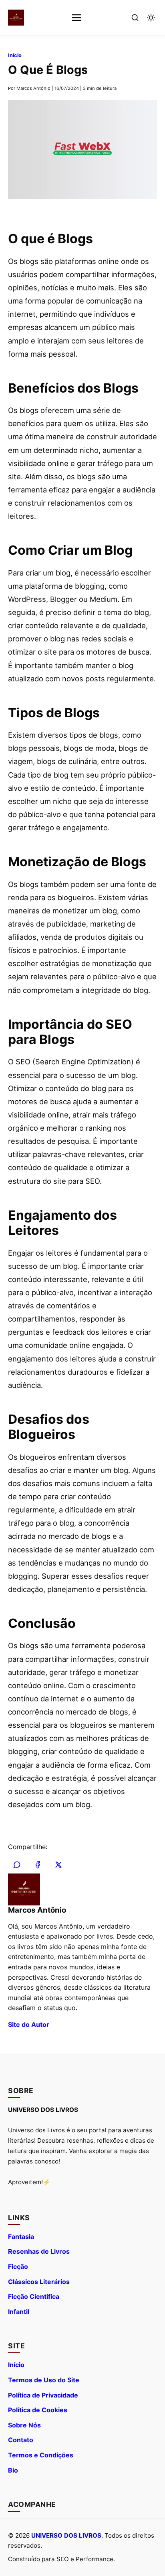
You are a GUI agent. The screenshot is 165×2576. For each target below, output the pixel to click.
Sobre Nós (24, 2425)
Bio (13, 2470)
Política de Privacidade (43, 2395)
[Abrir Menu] (76, 18)
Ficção (18, 2266)
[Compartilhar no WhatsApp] (17, 1865)
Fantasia (21, 2237)
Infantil (19, 2312)
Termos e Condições (41, 2455)
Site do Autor (29, 2024)
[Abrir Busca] (135, 18)
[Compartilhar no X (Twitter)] (58, 1865)
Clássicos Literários (39, 2282)
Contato (21, 2440)
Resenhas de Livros (39, 2251)
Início (15, 55)
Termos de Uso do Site (44, 2380)
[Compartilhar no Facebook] (38, 1865)
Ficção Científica (34, 2296)
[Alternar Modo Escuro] (151, 18)
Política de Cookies (38, 2410)
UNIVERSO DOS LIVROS (66, 2535)
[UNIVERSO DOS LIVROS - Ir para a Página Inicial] (16, 18)
